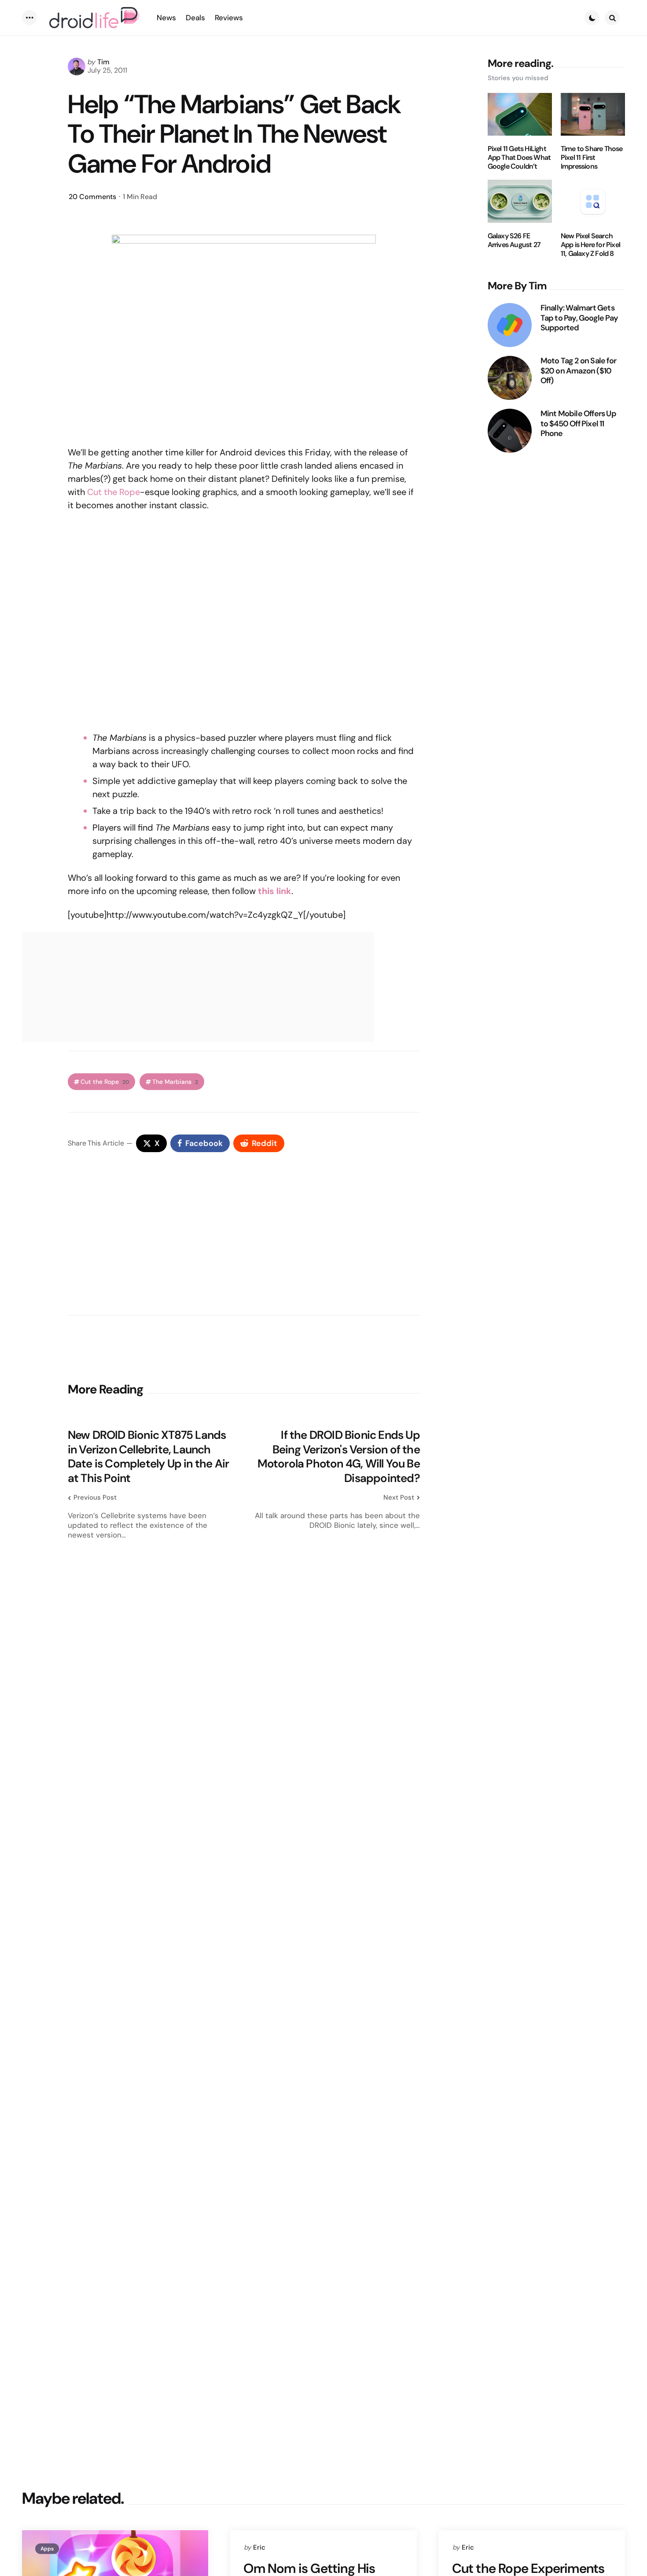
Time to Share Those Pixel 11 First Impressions (592, 158)
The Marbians (175, 1082)
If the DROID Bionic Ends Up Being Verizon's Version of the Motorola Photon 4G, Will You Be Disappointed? (339, 1456)
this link (275, 891)
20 (92, 197)
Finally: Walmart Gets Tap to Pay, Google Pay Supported (579, 318)
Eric (259, 2547)
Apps (47, 2549)
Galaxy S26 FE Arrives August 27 (514, 240)
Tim (103, 62)
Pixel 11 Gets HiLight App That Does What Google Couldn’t (519, 158)
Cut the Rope (114, 492)
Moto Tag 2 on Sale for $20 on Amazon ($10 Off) (578, 371)
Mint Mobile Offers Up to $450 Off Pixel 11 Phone (578, 424)
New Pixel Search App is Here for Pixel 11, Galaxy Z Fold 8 (590, 245)
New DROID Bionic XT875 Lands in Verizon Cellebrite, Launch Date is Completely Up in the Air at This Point (148, 1456)
